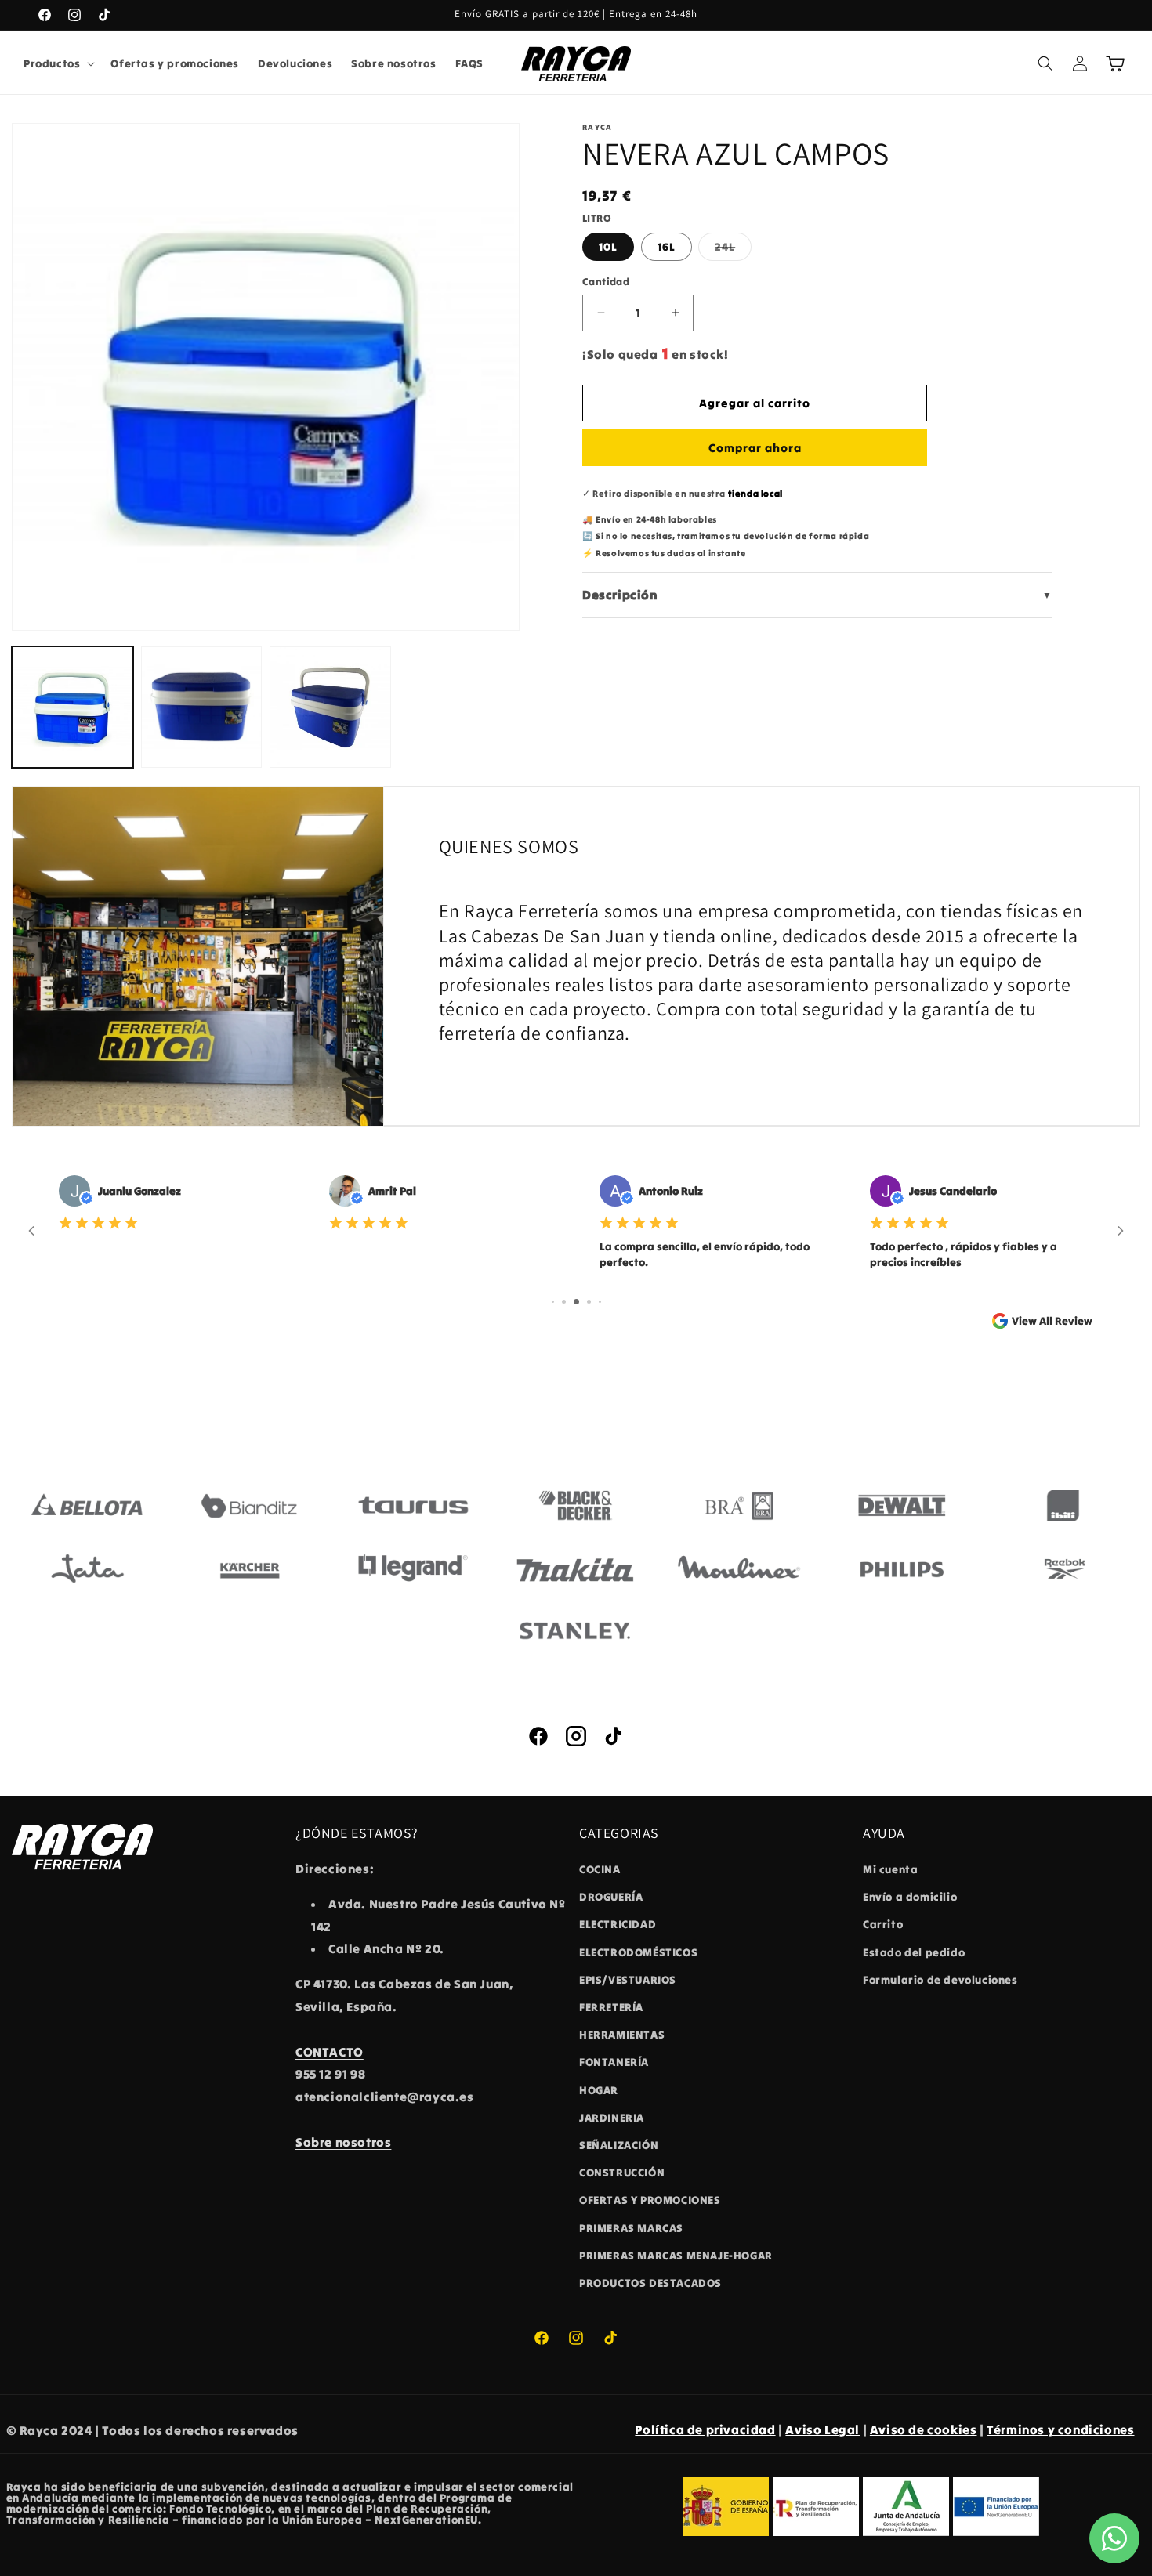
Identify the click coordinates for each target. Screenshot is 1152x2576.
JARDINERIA (612, 2118)
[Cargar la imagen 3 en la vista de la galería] (330, 707)
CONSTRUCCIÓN (622, 2173)
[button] (58, 63)
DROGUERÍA (611, 1897)
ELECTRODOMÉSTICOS (638, 1952)
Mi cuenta (890, 1869)
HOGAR (599, 2090)
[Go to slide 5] (600, 1302)
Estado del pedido (914, 1952)
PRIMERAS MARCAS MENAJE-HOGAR (676, 2256)
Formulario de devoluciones (940, 1980)
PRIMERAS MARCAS (631, 2228)
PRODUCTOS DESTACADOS (650, 2283)
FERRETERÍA (611, 2007)
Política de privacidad (705, 2429)
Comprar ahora (755, 448)
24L (733, 250)
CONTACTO (330, 2052)
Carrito (883, 1925)
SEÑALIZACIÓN (619, 2145)
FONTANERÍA (614, 2063)
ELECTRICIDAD (618, 1925)
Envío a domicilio (910, 1897)
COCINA (600, 1869)
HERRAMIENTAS (622, 2035)
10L (608, 247)
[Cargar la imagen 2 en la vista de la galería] (202, 707)
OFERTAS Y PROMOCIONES (650, 2200)
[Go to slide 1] (553, 1302)
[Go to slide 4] (589, 1302)
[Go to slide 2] (564, 1302)
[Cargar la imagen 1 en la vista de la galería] (72, 707)
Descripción (817, 595)
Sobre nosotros (343, 2142)
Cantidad (606, 282)
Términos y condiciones (1060, 2429)
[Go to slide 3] (576, 1302)
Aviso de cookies (924, 2429)
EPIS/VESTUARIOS (628, 1980)
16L (667, 247)
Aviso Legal (822, 2429)
